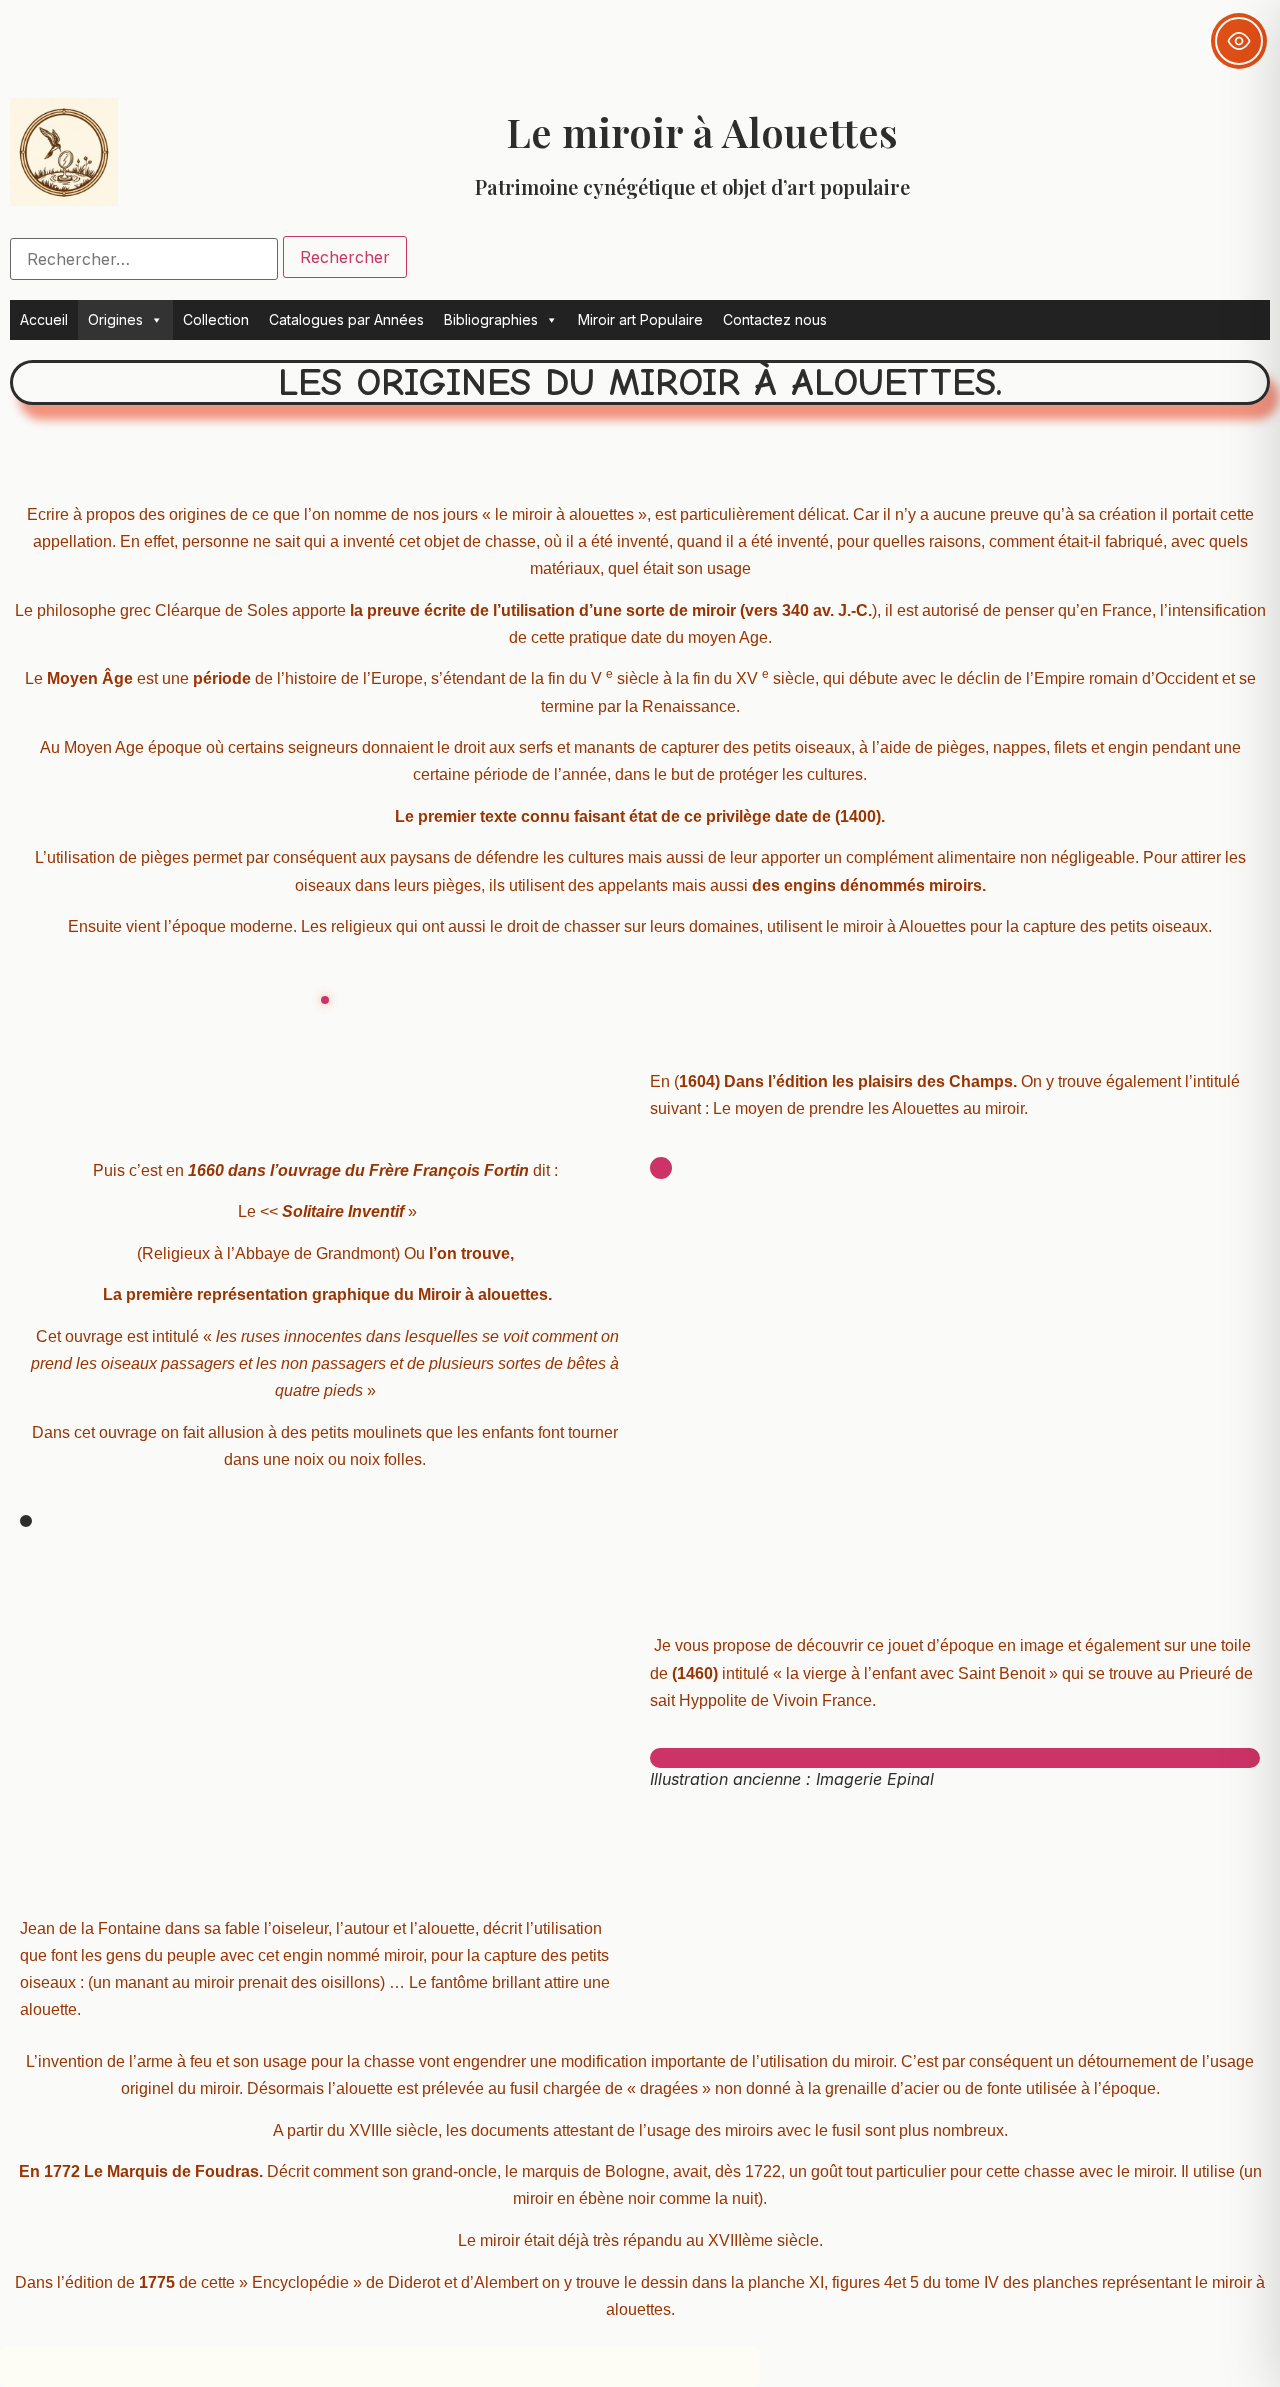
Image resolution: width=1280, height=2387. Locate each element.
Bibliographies (491, 319)
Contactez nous (775, 319)
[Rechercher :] (144, 259)
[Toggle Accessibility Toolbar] (1239, 41)
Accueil (44, 319)
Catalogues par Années (346, 319)
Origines (115, 319)
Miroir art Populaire (640, 319)
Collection (216, 319)
